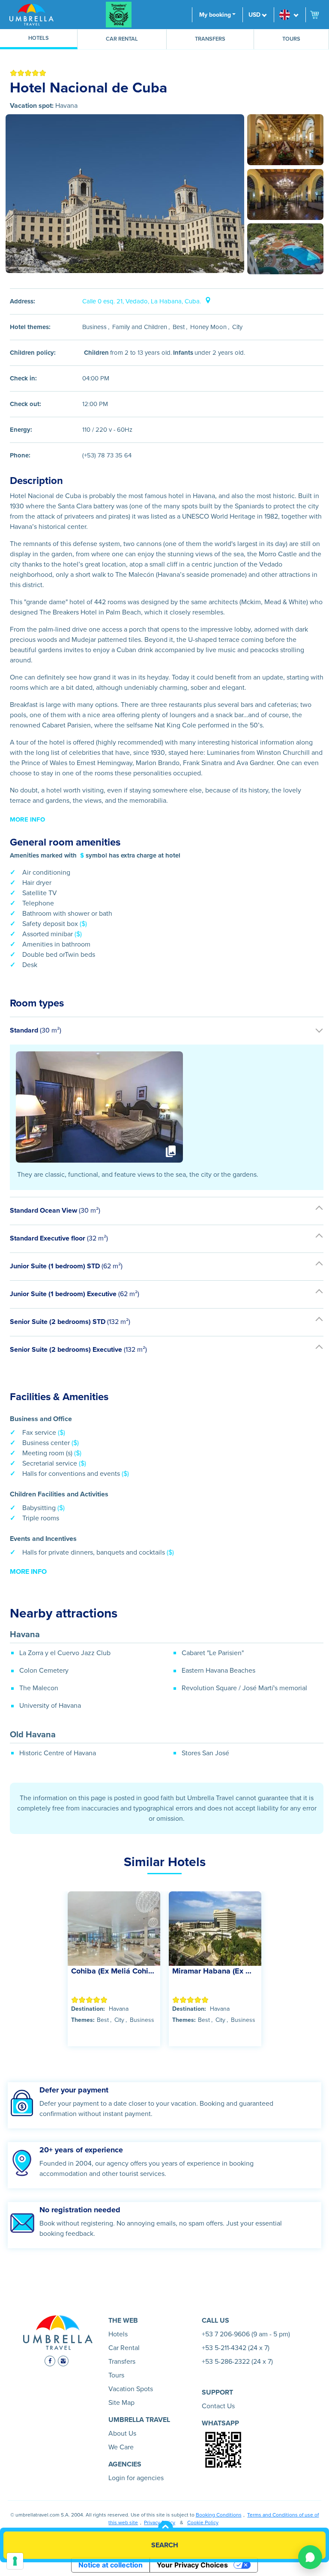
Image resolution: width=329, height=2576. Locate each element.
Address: (22, 301)
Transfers (210, 39)
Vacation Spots (131, 2389)
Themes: (83, 2020)
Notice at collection (111, 2565)
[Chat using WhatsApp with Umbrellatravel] (310, 2557)
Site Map (121, 2403)
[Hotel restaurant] (285, 140)
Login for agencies (136, 2478)
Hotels (39, 38)
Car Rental (122, 39)
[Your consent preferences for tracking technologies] (15, 2561)
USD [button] (254, 15)
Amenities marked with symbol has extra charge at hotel (95, 855)
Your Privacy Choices (192, 2565)
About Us (122, 2434)
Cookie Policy (203, 2523)
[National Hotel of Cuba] (125, 194)
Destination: (88, 2009)
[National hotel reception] (285, 194)
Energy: (21, 430)
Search (165, 2545)
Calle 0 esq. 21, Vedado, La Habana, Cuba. (142, 301)
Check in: (23, 378)
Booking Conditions (219, 2515)
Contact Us (218, 2406)
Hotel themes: (30, 327)
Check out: (25, 404)
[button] (290, 15)
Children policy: (33, 353)
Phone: (20, 455)
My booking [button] (215, 15)
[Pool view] (285, 249)
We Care (121, 2447)
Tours (291, 39)
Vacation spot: (32, 106)
